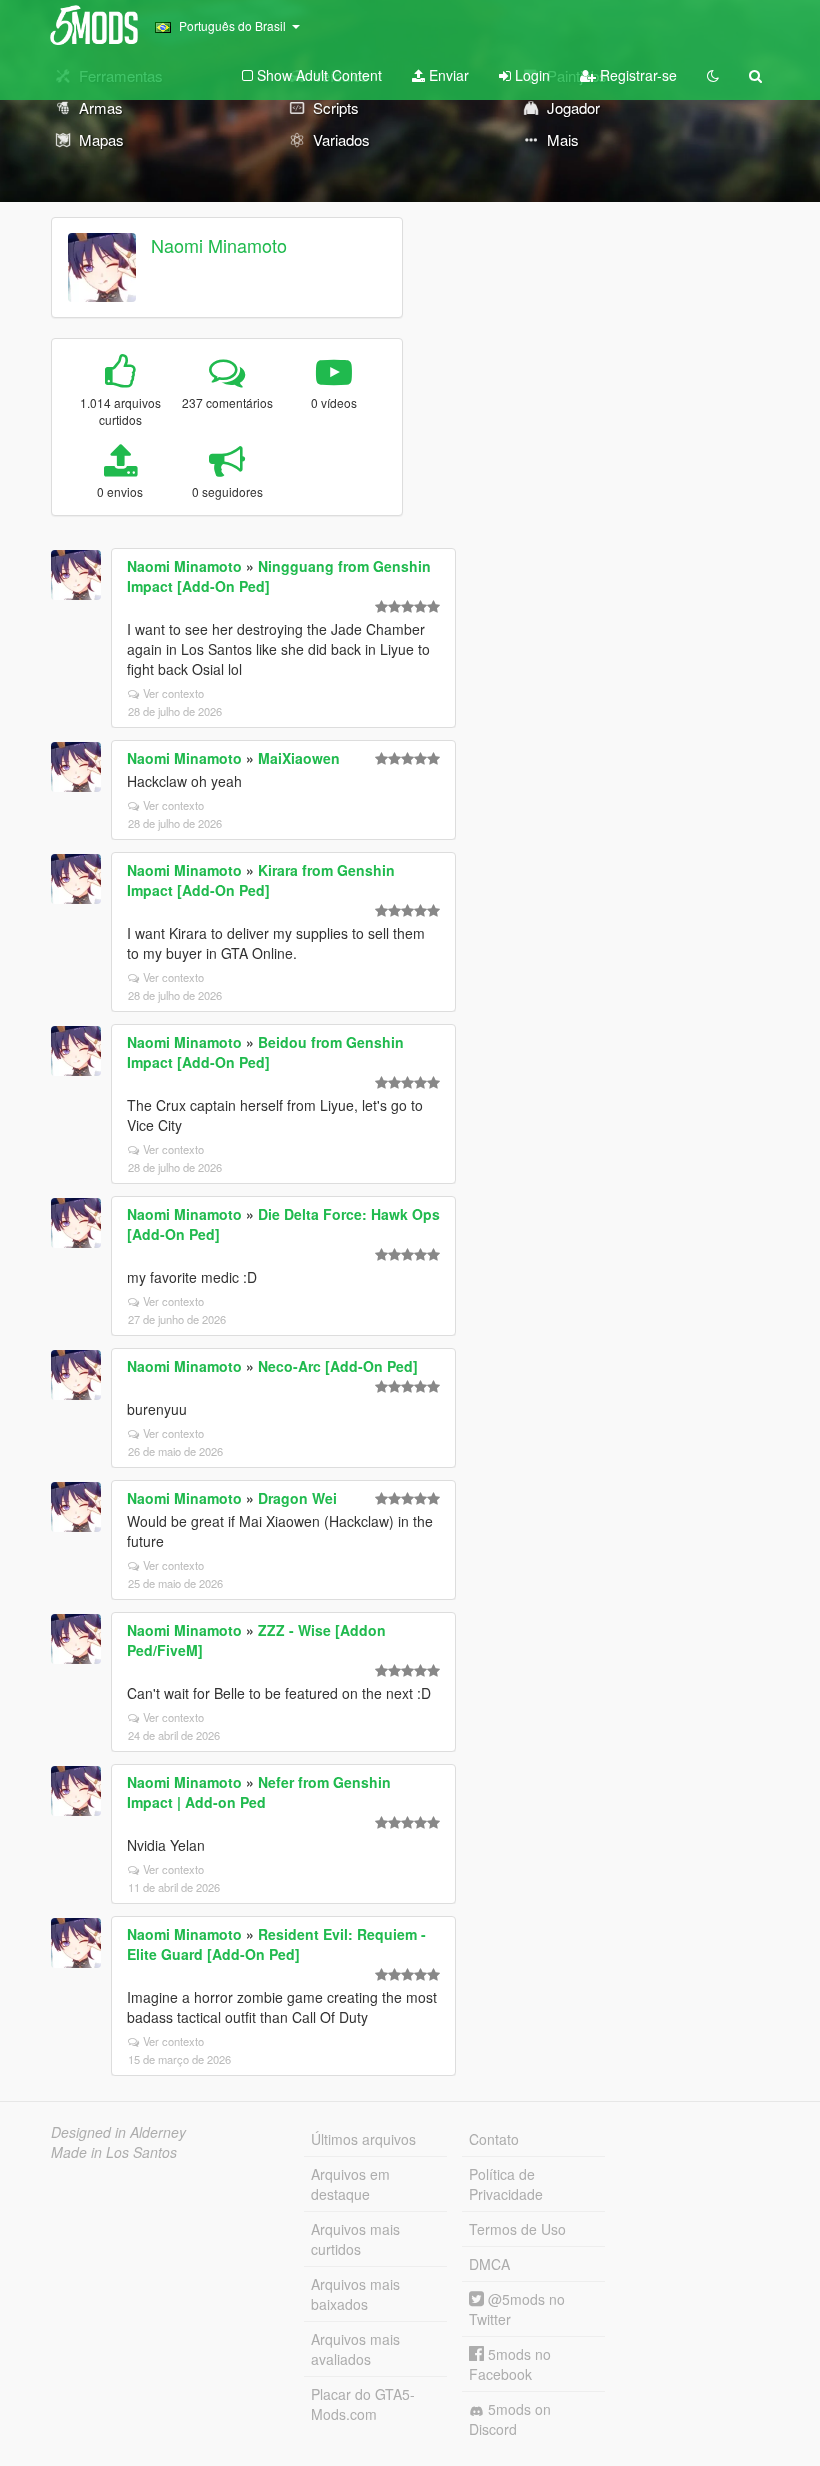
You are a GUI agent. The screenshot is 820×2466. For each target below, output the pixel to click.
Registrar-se (636, 75)
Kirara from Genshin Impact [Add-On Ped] (261, 880)
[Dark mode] (713, 75)
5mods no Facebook (510, 2364)
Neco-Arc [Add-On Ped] (338, 1366)
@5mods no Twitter (517, 2309)
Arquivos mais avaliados (355, 2349)
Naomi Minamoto (219, 245)
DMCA (489, 2264)
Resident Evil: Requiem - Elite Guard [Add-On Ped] (276, 1944)
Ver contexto (173, 693)
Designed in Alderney (118, 2132)
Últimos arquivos (363, 2139)
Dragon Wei (297, 1498)
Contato (494, 2139)
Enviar (447, 75)
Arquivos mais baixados (355, 2294)
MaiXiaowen (299, 758)
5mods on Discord (510, 2419)
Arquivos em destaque (350, 2184)
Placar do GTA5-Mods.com (363, 2404)
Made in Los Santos (114, 2152)
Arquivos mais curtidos (355, 2239)
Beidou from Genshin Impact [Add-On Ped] (265, 1052)
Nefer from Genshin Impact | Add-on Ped (259, 1792)
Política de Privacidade (506, 2184)
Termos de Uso (517, 2229)
